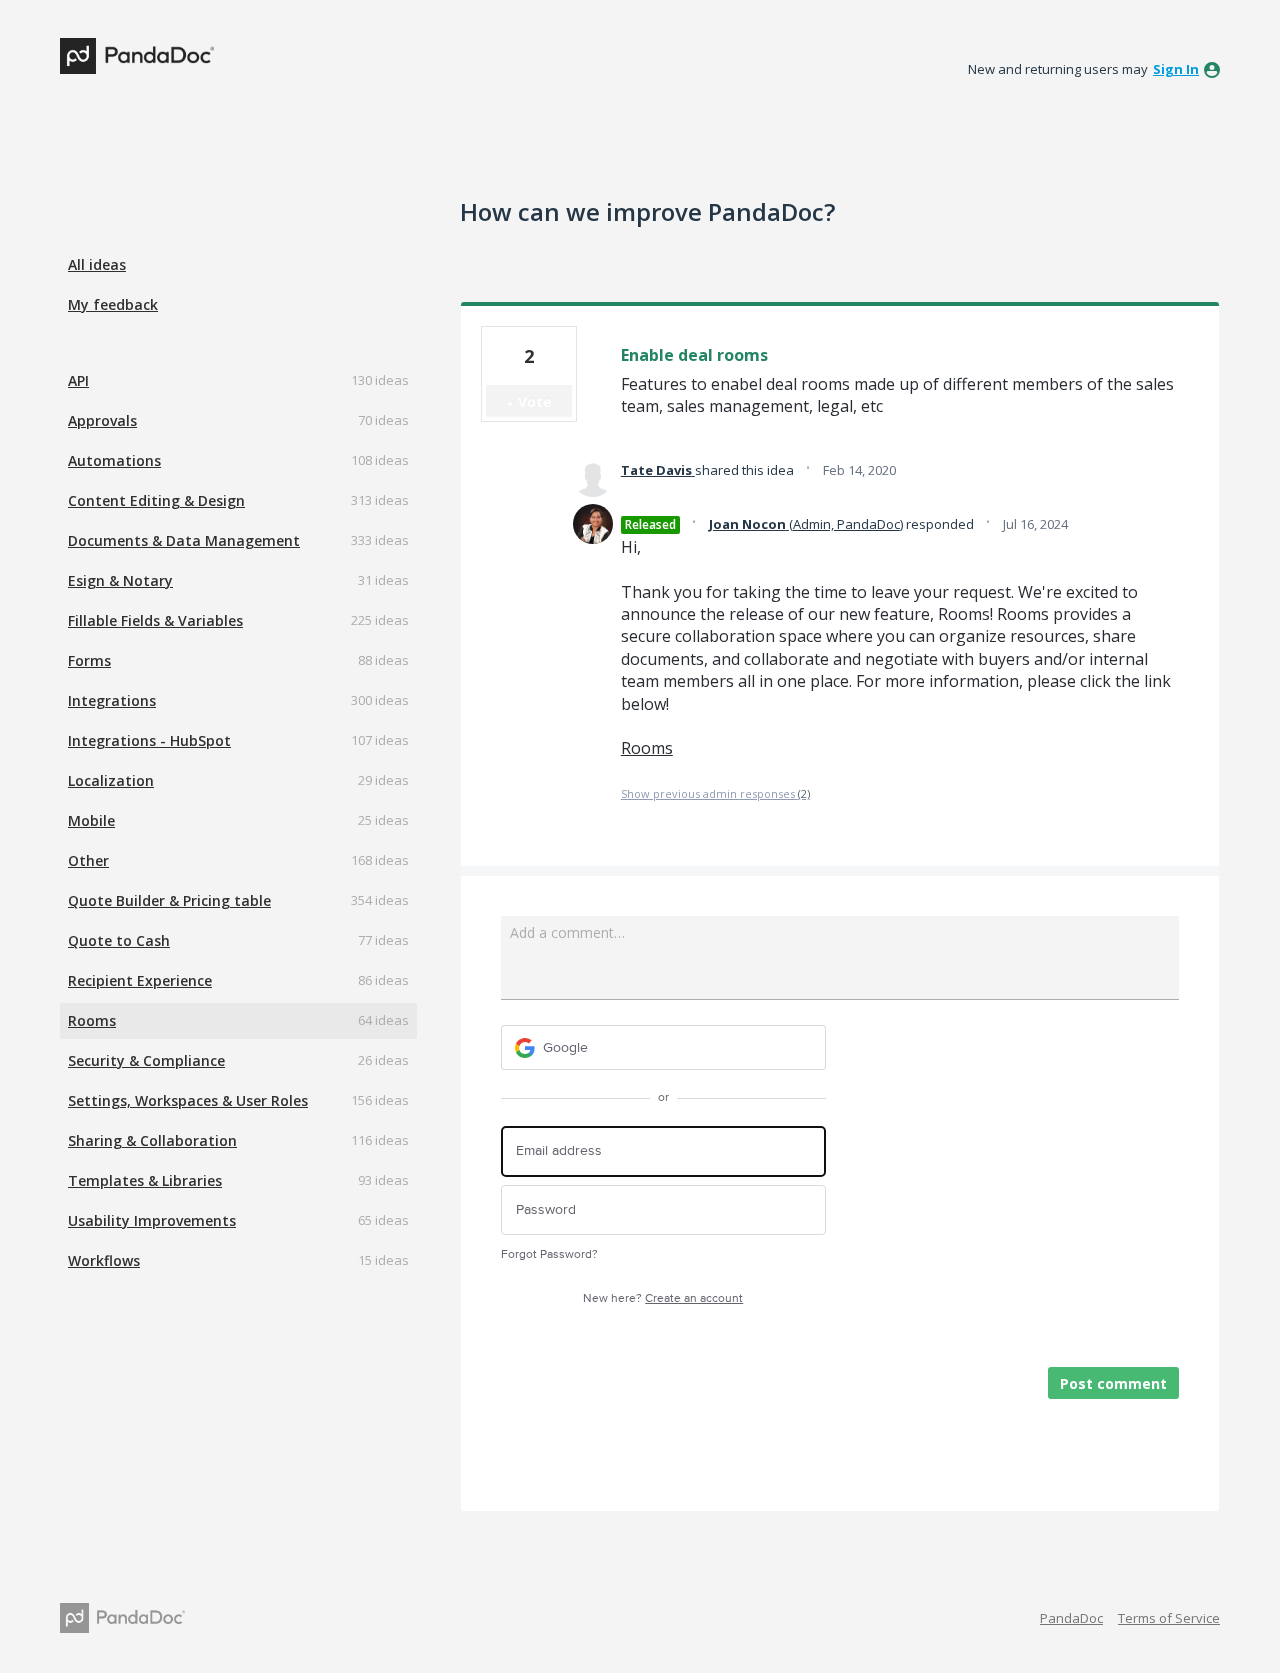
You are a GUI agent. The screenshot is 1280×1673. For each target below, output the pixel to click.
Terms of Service (1169, 1618)
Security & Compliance (146, 1060)
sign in (1176, 69)
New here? (663, 1298)
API (78, 380)
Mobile (91, 820)
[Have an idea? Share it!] (137, 56)
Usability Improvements (152, 1220)
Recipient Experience (140, 980)
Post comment (1113, 1383)
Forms (89, 660)
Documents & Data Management (184, 540)
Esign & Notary (120, 580)
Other (88, 860)
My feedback (113, 304)
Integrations (112, 700)
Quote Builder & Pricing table (169, 900)
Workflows (104, 1260)
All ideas (97, 264)
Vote (535, 401)
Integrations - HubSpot (149, 740)
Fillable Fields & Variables (155, 620)
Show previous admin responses (715, 793)
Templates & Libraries (145, 1180)
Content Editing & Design (156, 500)
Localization (111, 780)
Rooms (92, 1020)
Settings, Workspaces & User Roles (188, 1100)
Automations (114, 460)
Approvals (102, 420)
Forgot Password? (549, 1254)
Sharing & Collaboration (152, 1140)
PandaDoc (1071, 1618)
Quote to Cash (119, 940)
